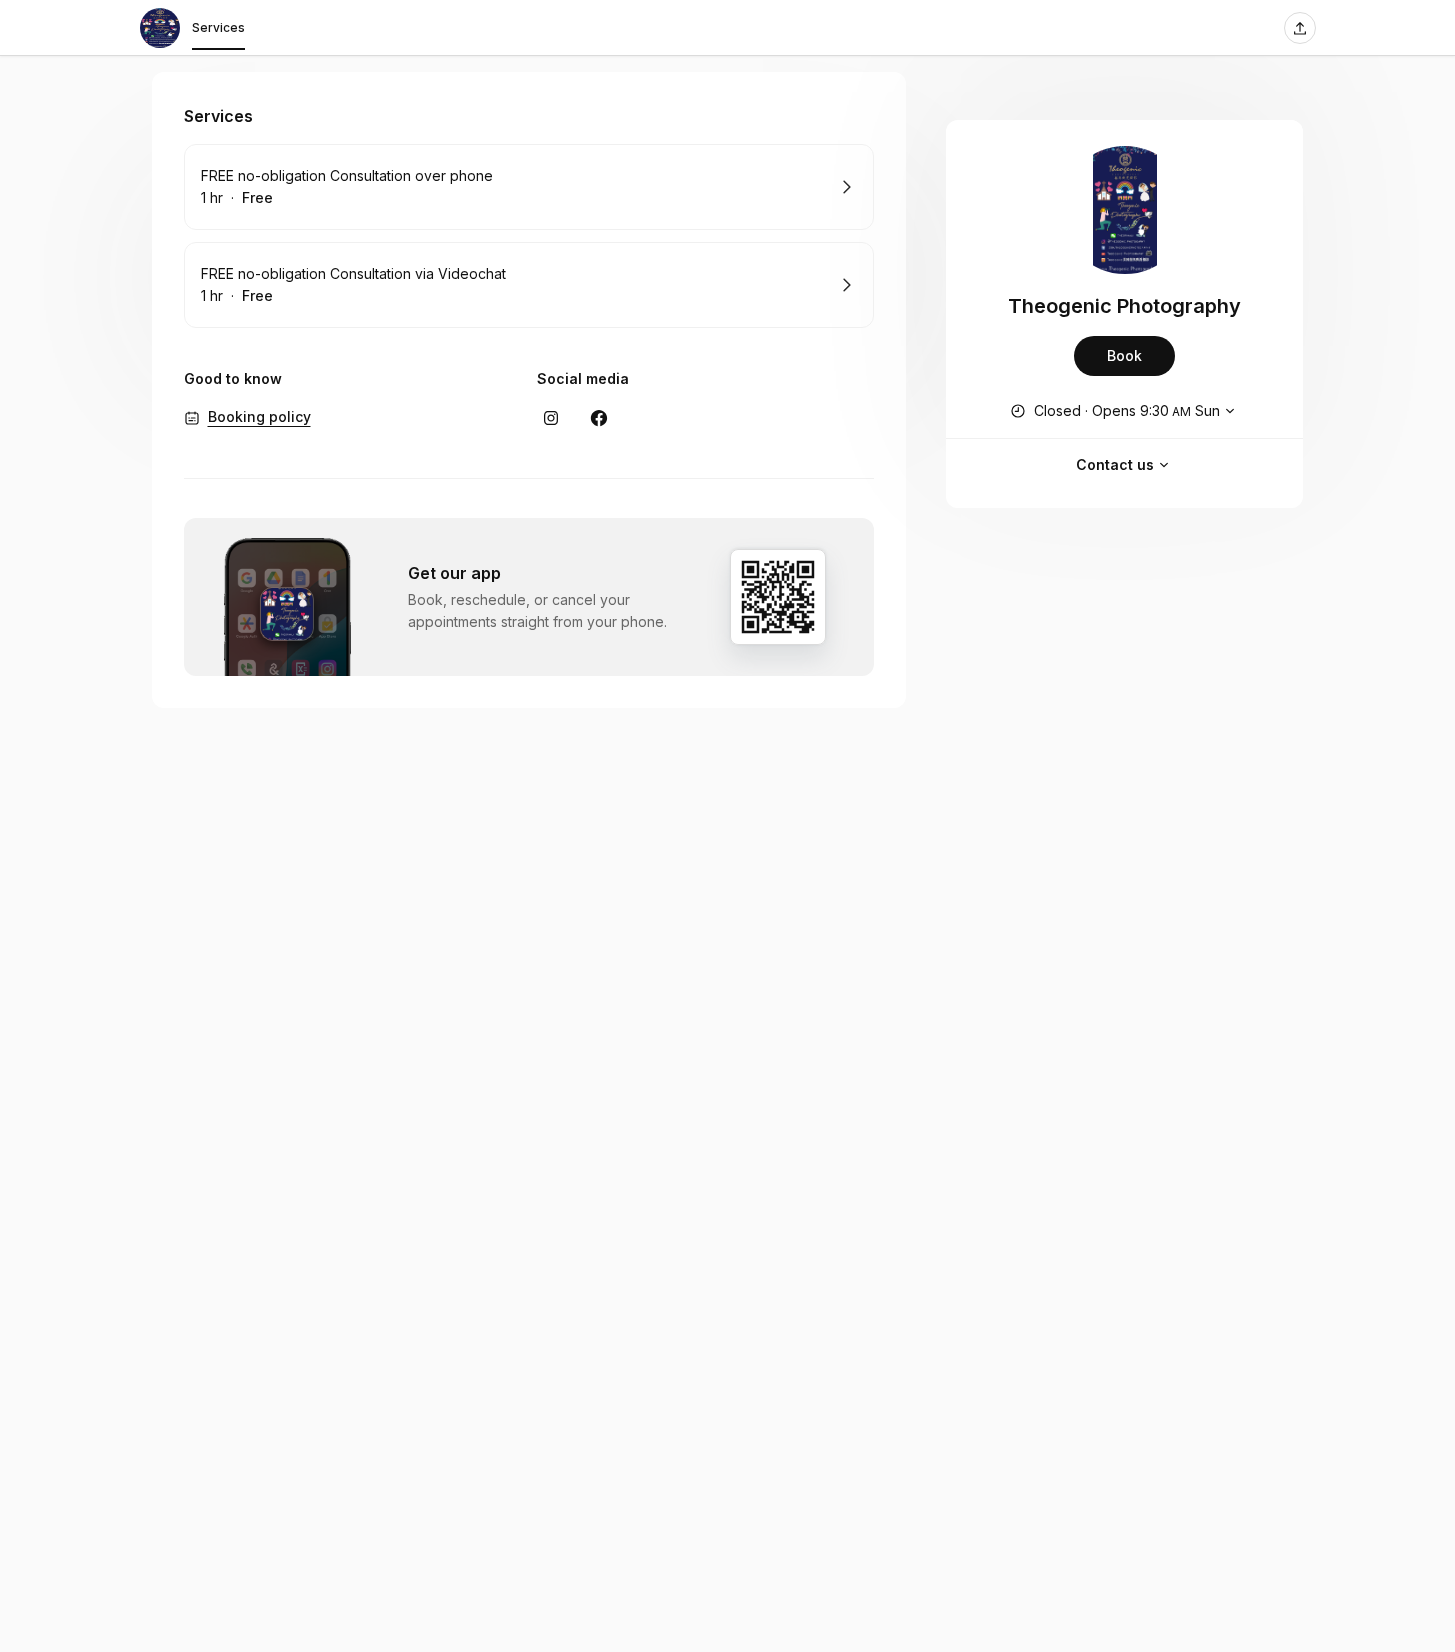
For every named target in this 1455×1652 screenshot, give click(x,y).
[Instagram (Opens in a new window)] (551, 418)
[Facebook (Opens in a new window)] (599, 418)
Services (218, 27)
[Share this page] (1300, 28)
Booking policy (259, 416)
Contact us (1115, 464)
